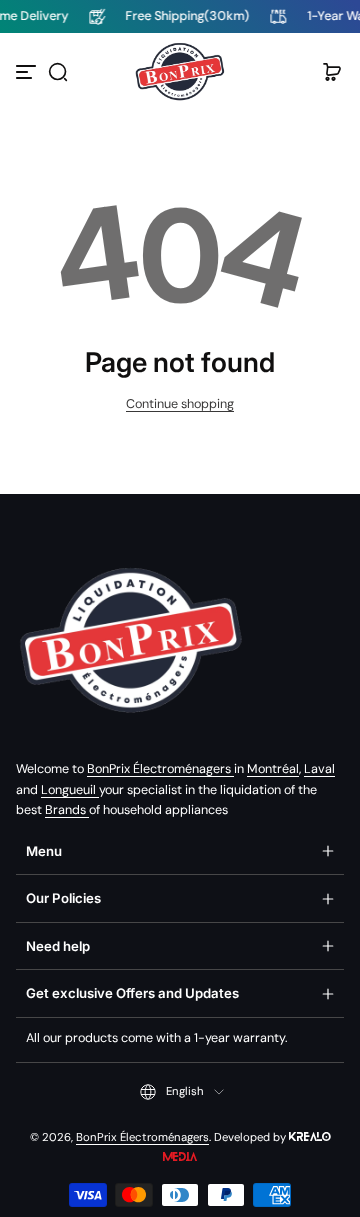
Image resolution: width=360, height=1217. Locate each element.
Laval (319, 769)
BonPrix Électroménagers (160, 769)
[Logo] (179, 72)
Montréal (273, 769)
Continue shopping (180, 404)
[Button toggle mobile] (28, 72)
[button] (58, 72)
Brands (67, 810)
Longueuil (70, 790)
